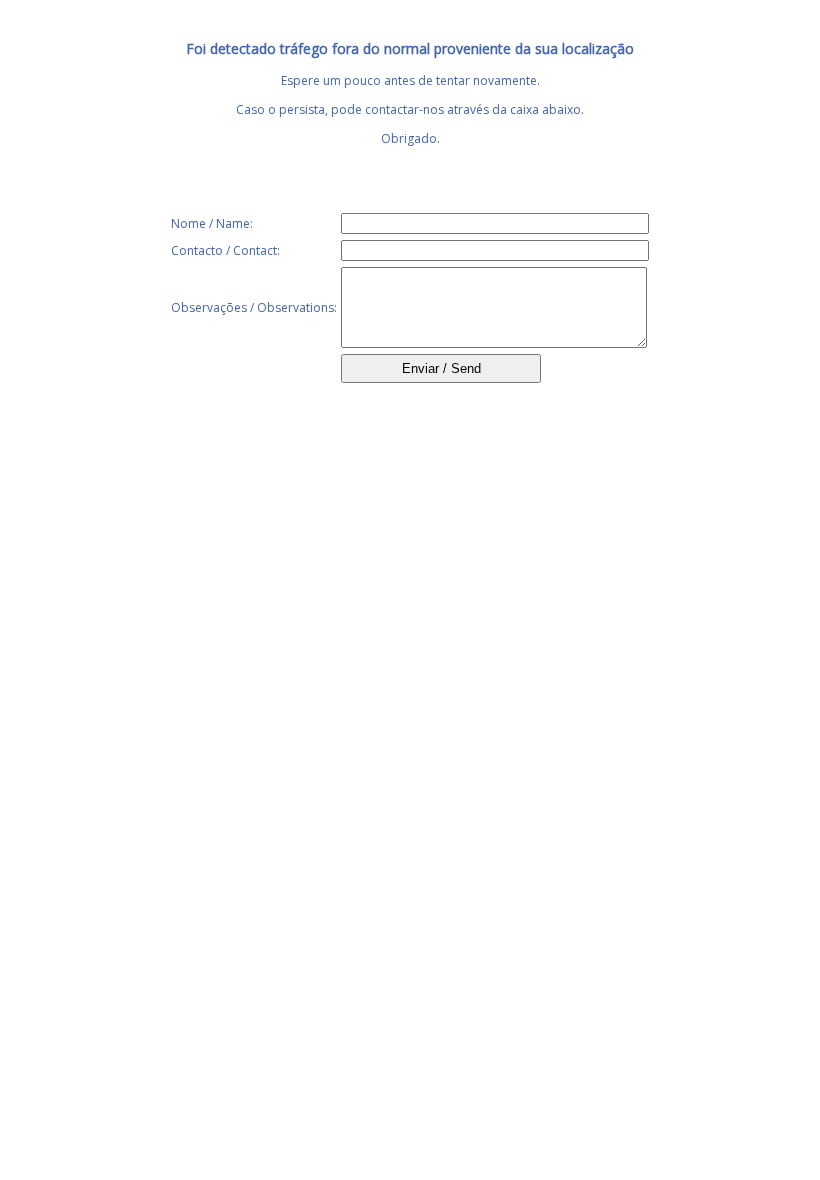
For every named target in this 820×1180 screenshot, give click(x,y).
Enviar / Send (441, 368)
